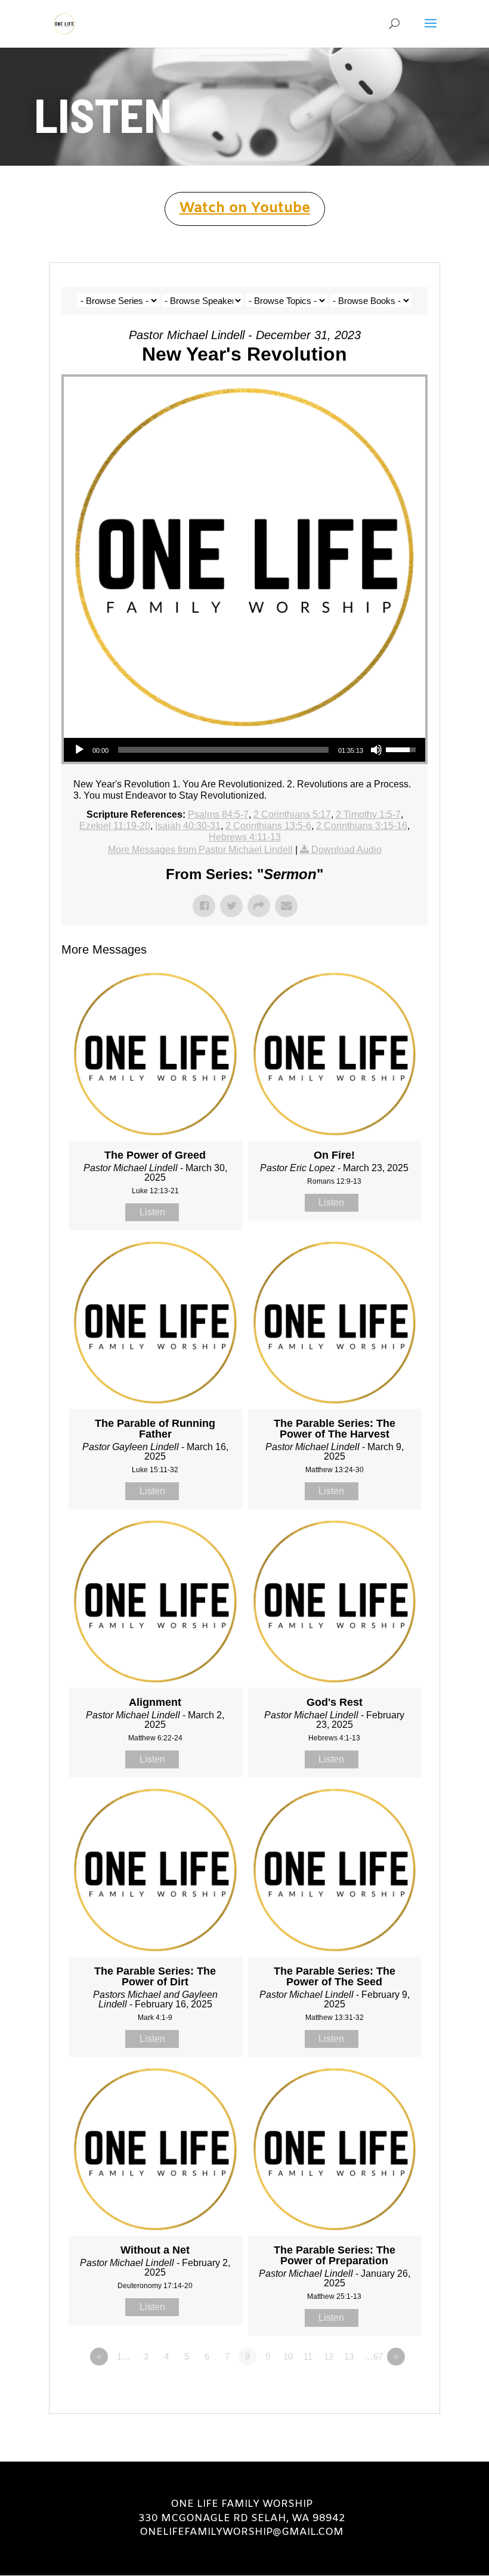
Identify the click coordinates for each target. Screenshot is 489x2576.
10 (288, 2356)
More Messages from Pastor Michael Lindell (200, 850)
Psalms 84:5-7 (218, 814)
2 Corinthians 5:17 (292, 814)
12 (329, 2356)
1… (124, 2356)
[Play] (79, 750)
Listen (152, 1212)
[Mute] (376, 750)
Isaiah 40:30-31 (188, 826)
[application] (244, 750)
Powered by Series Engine (383, 2389)
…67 (374, 2356)
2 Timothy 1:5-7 (368, 814)
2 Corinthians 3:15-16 (362, 826)
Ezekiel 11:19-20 (115, 826)
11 (308, 2356)
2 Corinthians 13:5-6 (268, 826)
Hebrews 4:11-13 (245, 837)
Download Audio (346, 850)
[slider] (223, 750)
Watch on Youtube (245, 209)
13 (349, 2356)
